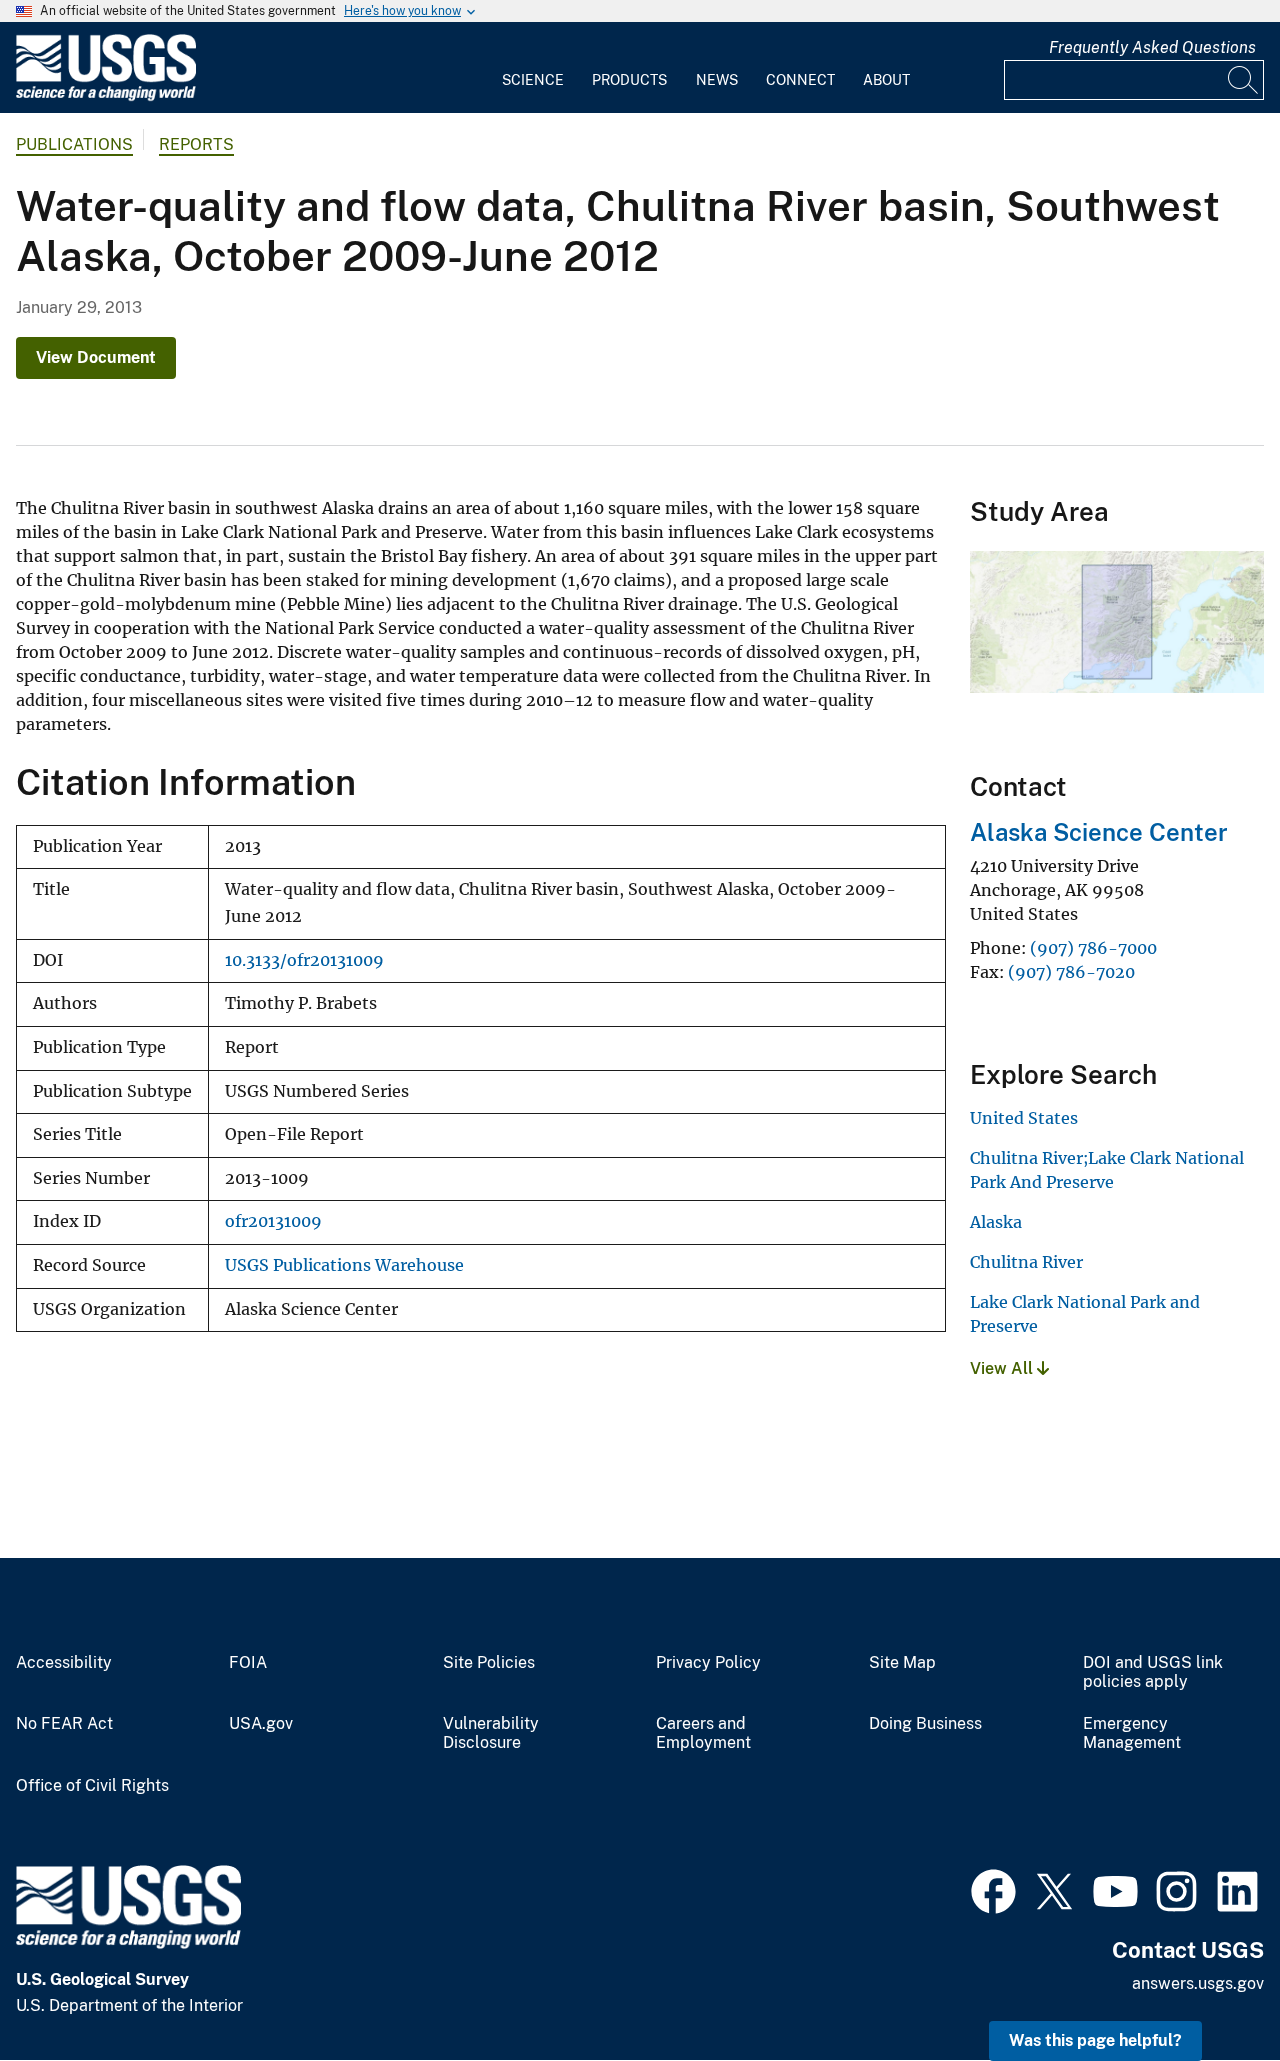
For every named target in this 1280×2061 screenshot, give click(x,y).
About (886, 80)
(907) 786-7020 (1071, 972)
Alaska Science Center (1099, 832)
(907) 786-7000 (1093, 948)
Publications (74, 144)
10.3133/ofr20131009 (304, 960)
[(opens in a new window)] (993, 1889)
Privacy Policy (708, 1663)
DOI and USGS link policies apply (1153, 1672)
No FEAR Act (64, 1724)
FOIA (248, 1663)
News (717, 80)
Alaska (996, 1222)
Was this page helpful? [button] (1095, 2040)
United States (1024, 1118)
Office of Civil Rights (92, 1786)
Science (533, 80)
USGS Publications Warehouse (344, 1265)
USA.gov (261, 1724)
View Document (96, 357)
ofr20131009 (273, 1221)
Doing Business (925, 1724)
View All (1003, 1368)
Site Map (902, 1663)
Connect (800, 80)
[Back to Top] (1207, 1988)
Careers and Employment (703, 1733)
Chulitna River (1026, 1262)
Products (629, 80)
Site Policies (489, 1663)
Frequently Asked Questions (1152, 47)
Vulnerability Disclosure (491, 1733)
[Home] (106, 96)
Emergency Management (1132, 1733)
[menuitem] (533, 68)
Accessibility (64, 1663)
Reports (196, 144)
